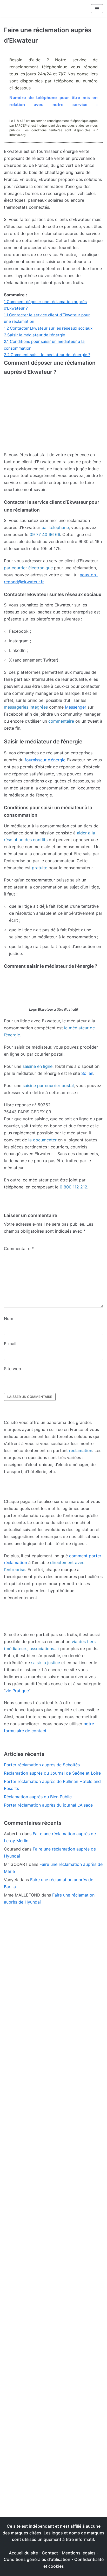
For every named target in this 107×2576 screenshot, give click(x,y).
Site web (12, 1369)
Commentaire (19, 1248)
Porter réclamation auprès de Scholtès (42, 1765)
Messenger (76, 707)
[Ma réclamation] (23, 9)
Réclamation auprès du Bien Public (38, 1797)
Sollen (87, 1073)
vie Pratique (17, 1691)
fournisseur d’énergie (45, 760)
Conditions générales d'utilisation (37, 2559)
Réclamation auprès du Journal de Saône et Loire (52, 1773)
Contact (50, 2553)
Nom (9, 1318)
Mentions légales (79, 2553)
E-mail (10, 1344)
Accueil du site (23, 2553)
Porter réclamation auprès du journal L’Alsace (48, 1805)
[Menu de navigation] (97, 9)
